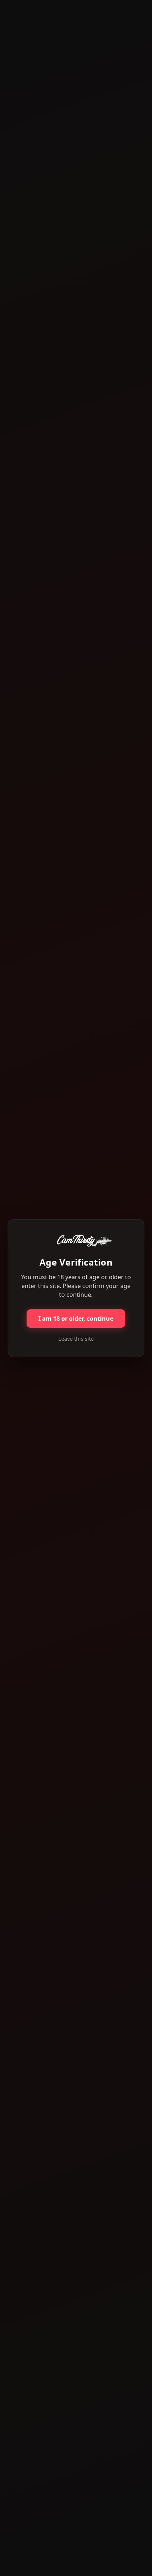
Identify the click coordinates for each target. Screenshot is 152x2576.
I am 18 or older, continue (76, 1319)
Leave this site (76, 1339)
